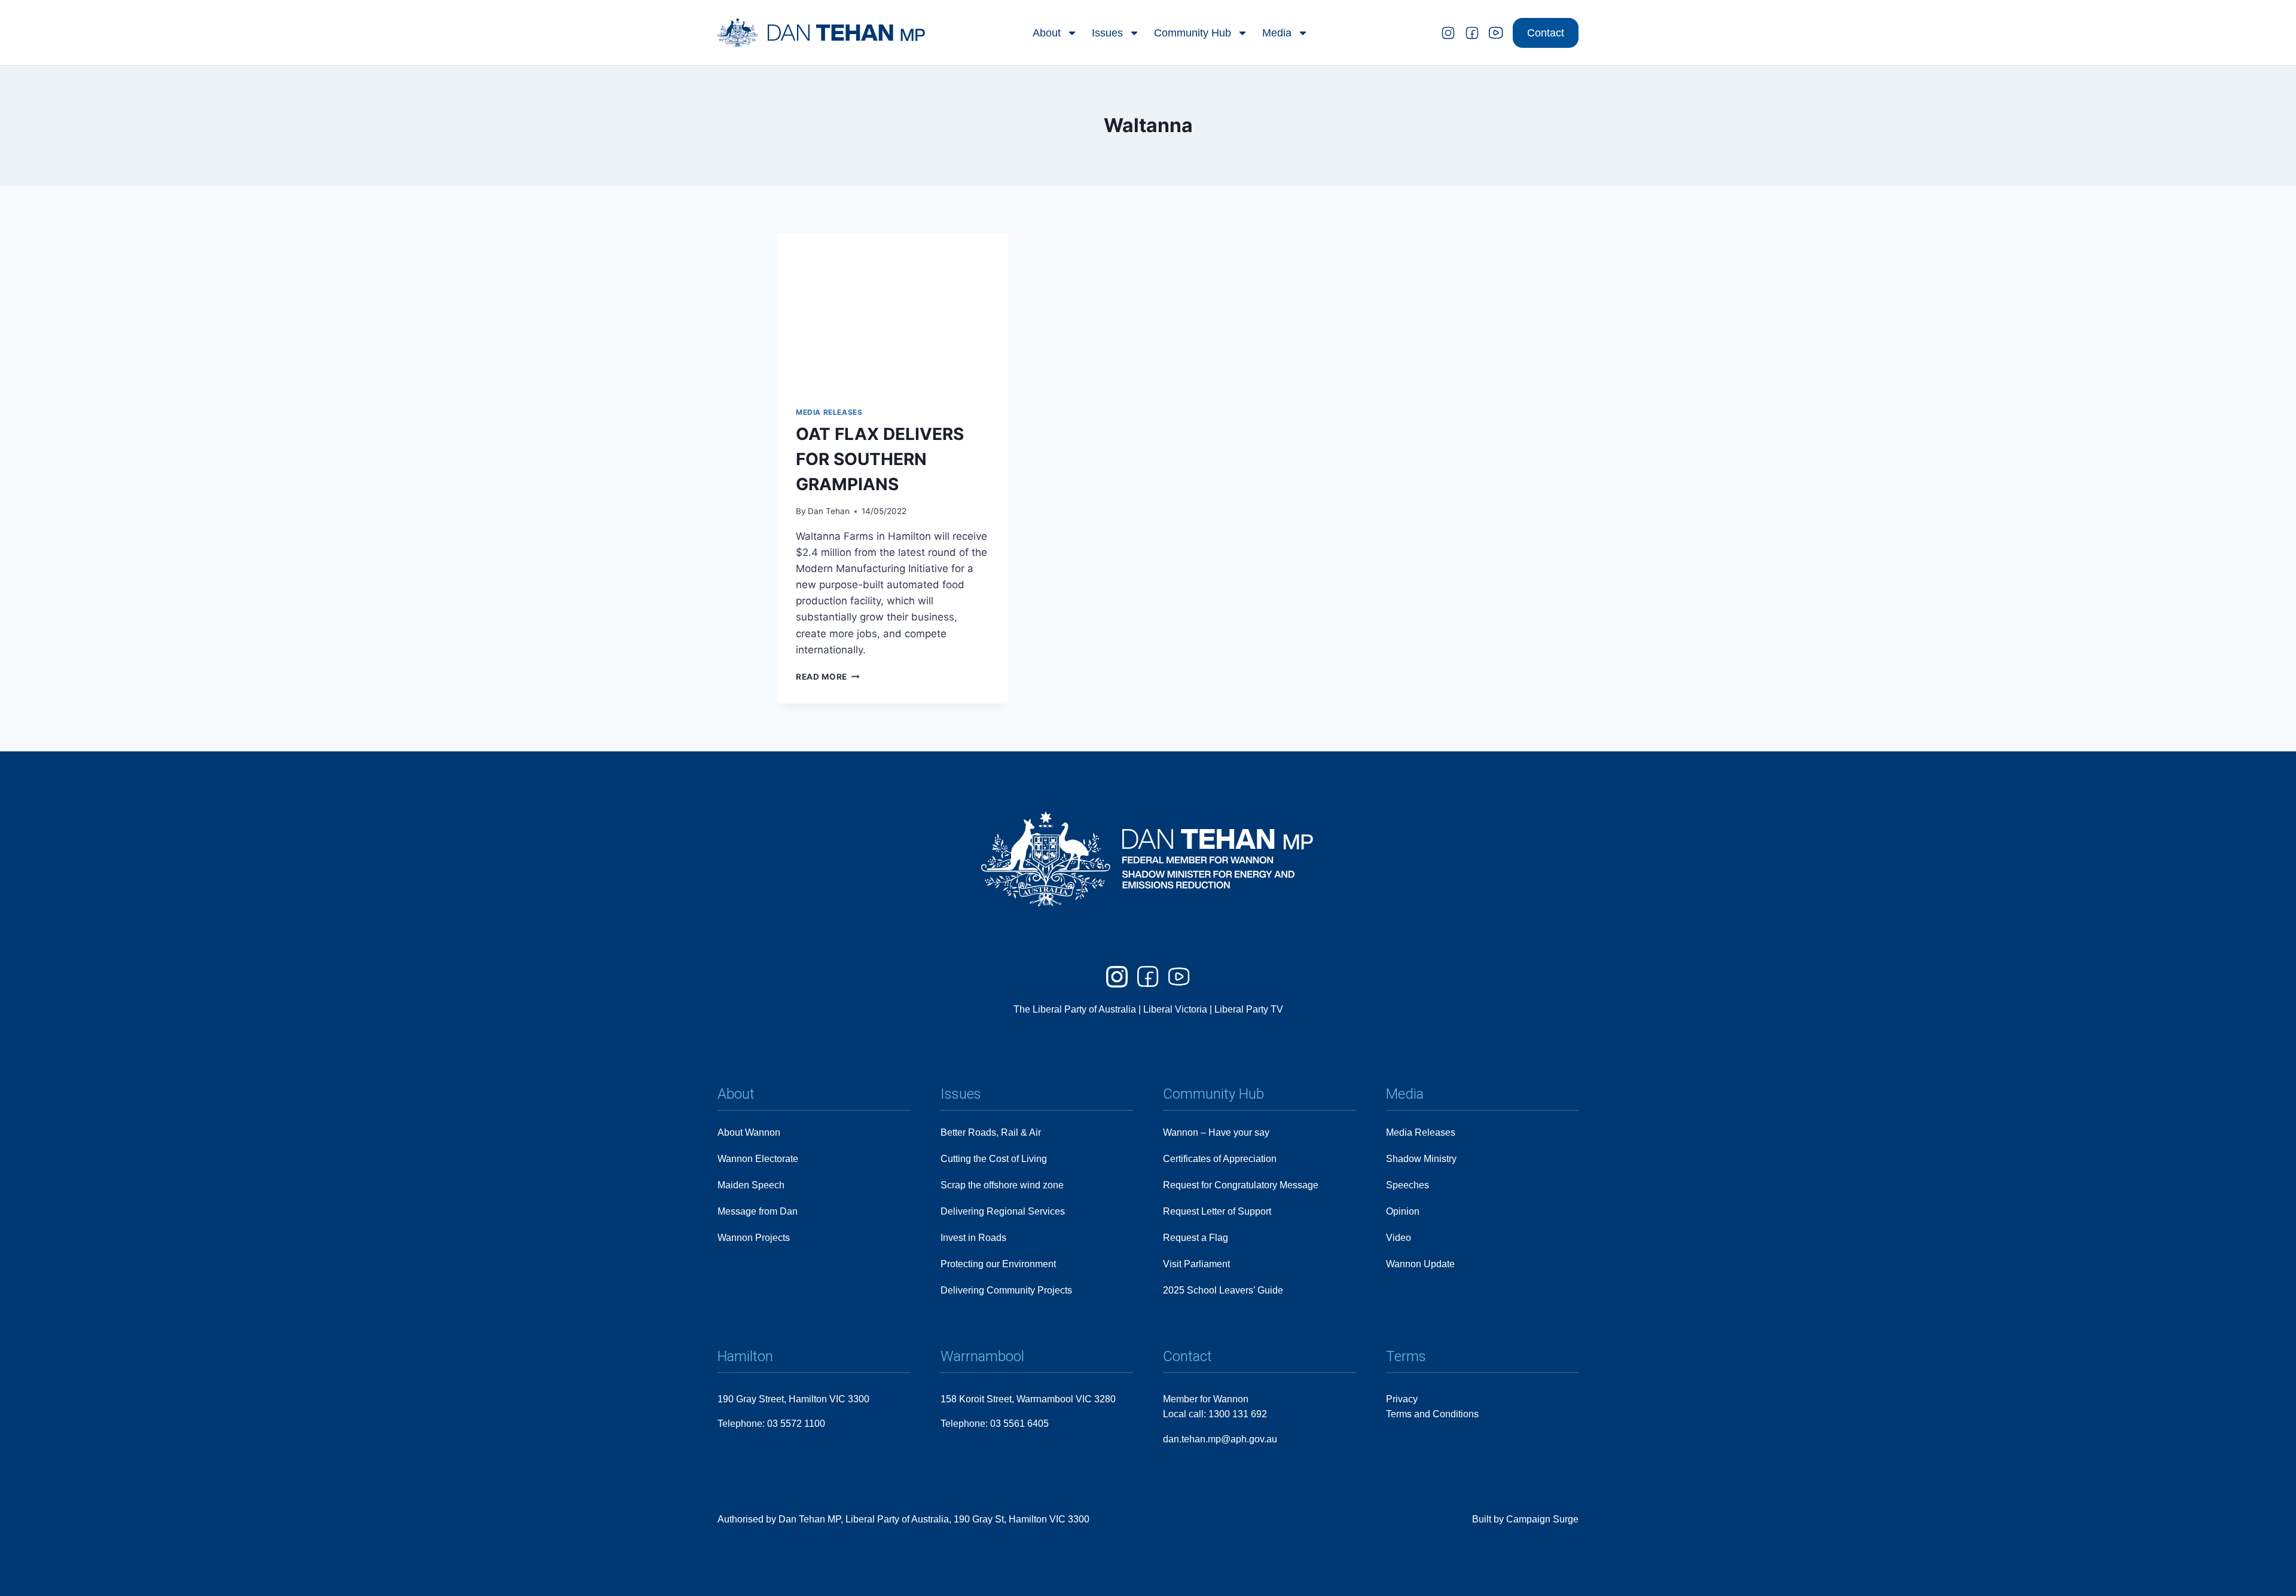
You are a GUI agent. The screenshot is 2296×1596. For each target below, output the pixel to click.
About (1047, 33)
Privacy (1402, 1399)
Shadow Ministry (1421, 1159)
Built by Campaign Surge (1525, 1519)
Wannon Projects (754, 1238)
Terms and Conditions (1432, 1414)
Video (1399, 1238)
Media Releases (829, 412)
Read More (828, 677)
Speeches (1407, 1185)
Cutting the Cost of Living (994, 1159)
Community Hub (1193, 33)
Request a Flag (1196, 1238)
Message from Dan (758, 1211)
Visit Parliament (1196, 1264)
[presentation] (892, 310)
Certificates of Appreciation (1220, 1159)
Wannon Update (1420, 1264)
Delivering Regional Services (1003, 1211)
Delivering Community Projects (1006, 1290)
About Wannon (749, 1132)
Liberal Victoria (1175, 1009)
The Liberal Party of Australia (1076, 1009)
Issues (1107, 33)
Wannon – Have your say (1216, 1132)
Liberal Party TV (1249, 1009)
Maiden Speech (751, 1185)
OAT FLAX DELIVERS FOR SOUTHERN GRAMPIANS (880, 459)
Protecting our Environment (998, 1264)
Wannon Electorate (758, 1159)
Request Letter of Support (1217, 1211)
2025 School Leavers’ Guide (1223, 1290)
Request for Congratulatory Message (1241, 1185)
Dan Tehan (829, 511)
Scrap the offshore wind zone (1002, 1185)
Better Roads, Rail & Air (991, 1132)
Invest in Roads (973, 1238)
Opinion (1403, 1211)
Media (1277, 33)
